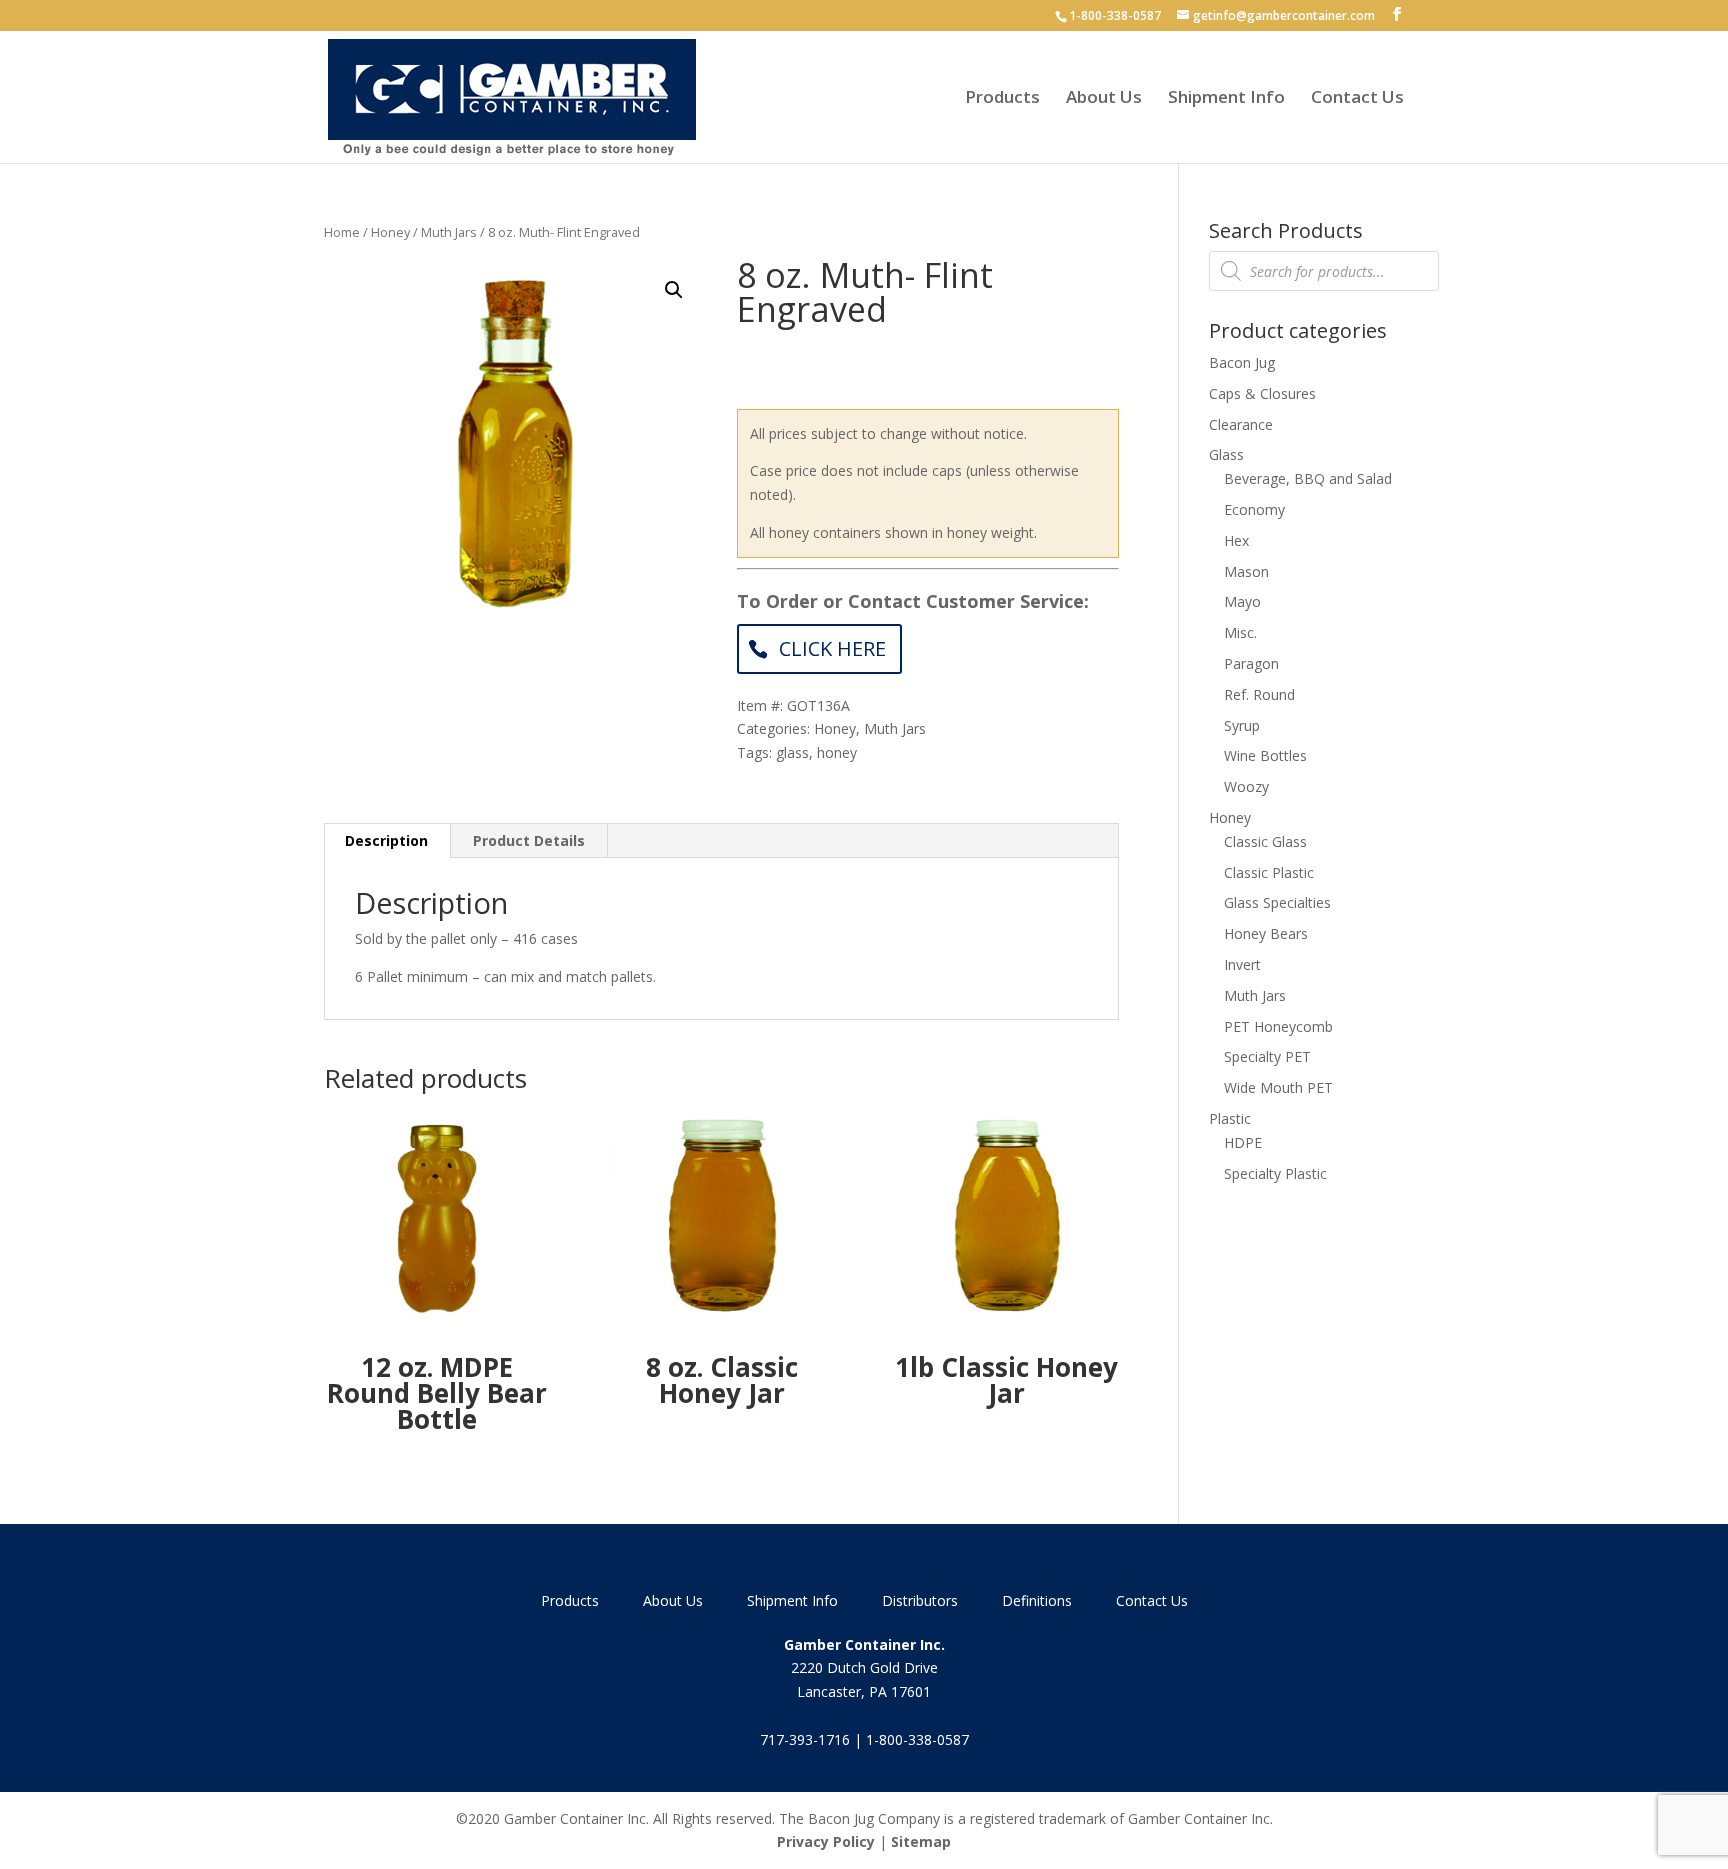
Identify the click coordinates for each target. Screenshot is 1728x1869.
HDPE (1243, 1142)
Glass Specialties (1277, 902)
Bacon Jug (1242, 362)
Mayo (1242, 601)
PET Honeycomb (1278, 1026)
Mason (1246, 571)
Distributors (920, 1600)
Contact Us (1357, 99)
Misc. (1240, 632)
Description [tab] (386, 840)
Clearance (1241, 424)
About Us (1104, 99)
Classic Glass (1265, 841)
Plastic (1230, 1118)
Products (1002, 99)
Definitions (1037, 1600)
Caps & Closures (1262, 393)
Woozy (1246, 786)
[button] (674, 290)
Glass (1226, 454)
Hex (1236, 540)
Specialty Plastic (1275, 1173)
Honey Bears (1266, 933)
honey (837, 752)
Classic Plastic (1269, 872)
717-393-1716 (805, 1739)
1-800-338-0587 (1115, 15)
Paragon (1251, 663)
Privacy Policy (826, 1841)
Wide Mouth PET (1278, 1087)
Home (342, 232)
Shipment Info (1226, 99)
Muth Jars (449, 232)
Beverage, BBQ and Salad (1308, 478)
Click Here (832, 648)
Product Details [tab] (529, 840)
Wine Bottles (1265, 755)
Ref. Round (1259, 694)
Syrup (1242, 725)
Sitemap (921, 1841)
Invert (1242, 964)
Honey (390, 232)
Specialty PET (1267, 1056)
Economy (1254, 509)
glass (792, 752)
